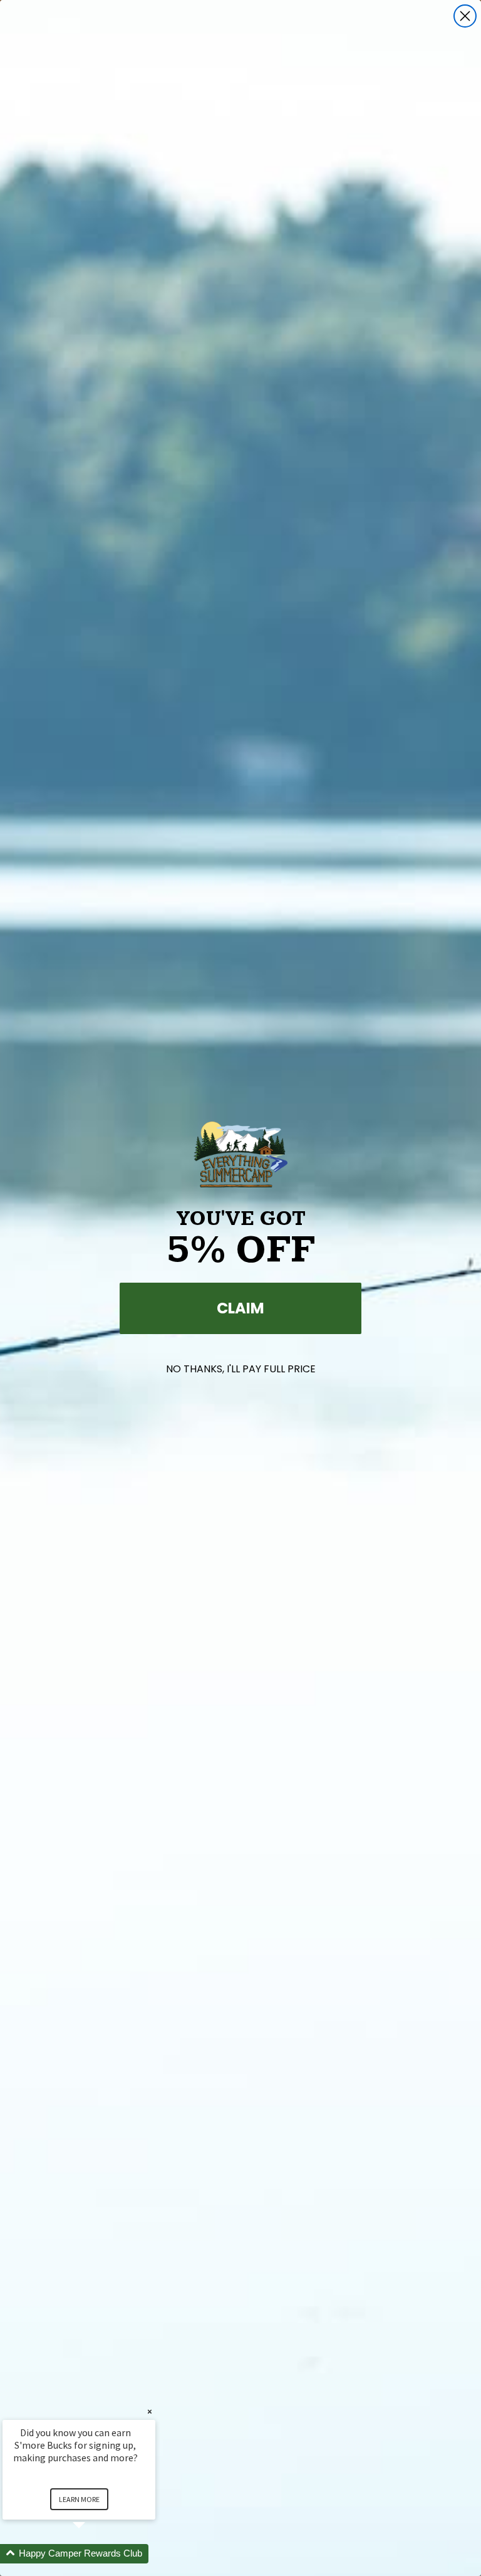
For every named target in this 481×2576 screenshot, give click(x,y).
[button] (94, 2554)
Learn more (79, 2499)
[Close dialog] (465, 16)
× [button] (150, 2411)
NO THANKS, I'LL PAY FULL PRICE (241, 1369)
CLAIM (240, 1308)
